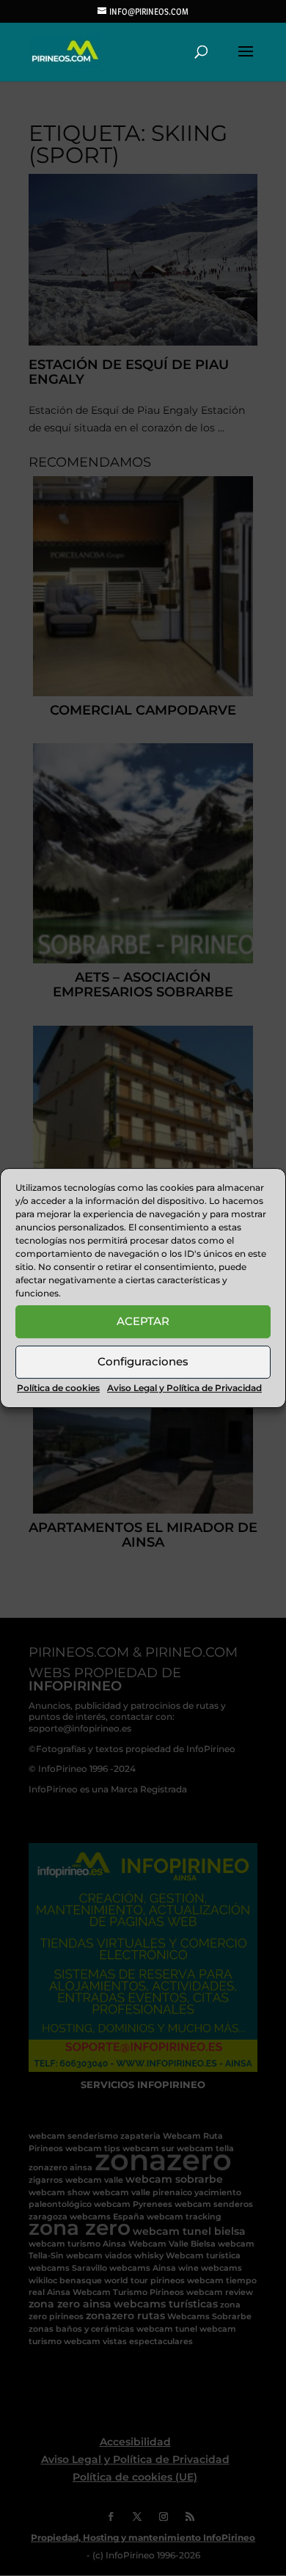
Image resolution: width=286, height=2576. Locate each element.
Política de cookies (58, 1388)
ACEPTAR (143, 1321)
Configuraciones (143, 1361)
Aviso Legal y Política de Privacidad (184, 1388)
